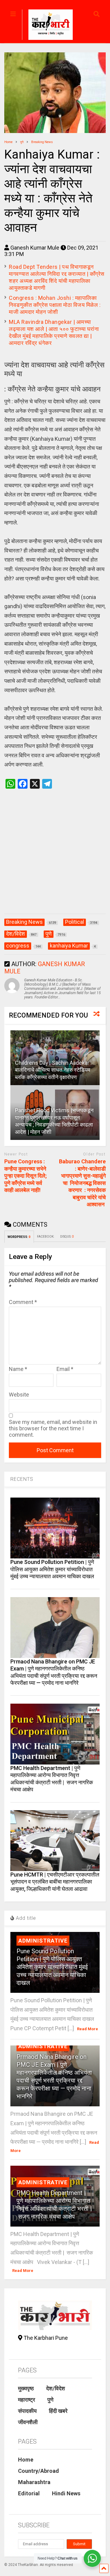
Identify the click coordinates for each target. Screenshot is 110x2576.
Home (26, 2460)
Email (65, 1369)
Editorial (29, 2493)
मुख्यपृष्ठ (26, 2388)
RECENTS (22, 1479)
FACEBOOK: (46, 1237)
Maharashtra (34, 2482)
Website (19, 1395)
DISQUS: (67, 1237)
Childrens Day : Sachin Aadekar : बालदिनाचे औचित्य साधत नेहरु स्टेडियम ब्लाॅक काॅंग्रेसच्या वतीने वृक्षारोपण (53, 1070)
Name (18, 1369)
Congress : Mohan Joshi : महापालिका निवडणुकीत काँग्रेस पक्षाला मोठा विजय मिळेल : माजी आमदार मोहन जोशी (55, 305)
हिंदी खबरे (58, 2411)
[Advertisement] (55, 858)
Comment (23, 1302)
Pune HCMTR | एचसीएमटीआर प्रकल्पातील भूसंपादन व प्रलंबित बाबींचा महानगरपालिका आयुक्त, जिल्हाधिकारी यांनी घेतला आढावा (55, 1882)
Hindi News (66, 2493)
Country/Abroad (38, 2471)
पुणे (50, 2400)
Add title (25, 1918)
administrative (43, 1941)
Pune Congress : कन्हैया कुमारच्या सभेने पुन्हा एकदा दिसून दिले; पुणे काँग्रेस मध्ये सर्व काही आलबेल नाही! (26, 1176)
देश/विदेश (56, 2388)
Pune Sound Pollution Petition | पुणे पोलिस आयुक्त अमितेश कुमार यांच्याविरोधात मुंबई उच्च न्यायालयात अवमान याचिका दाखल (52, 1569)
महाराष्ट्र (27, 2400)
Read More (88, 2029)
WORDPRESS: (19, 1237)
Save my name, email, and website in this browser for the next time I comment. (53, 1428)
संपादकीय (27, 2411)
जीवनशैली (28, 2422)
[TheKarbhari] (47, 26)
